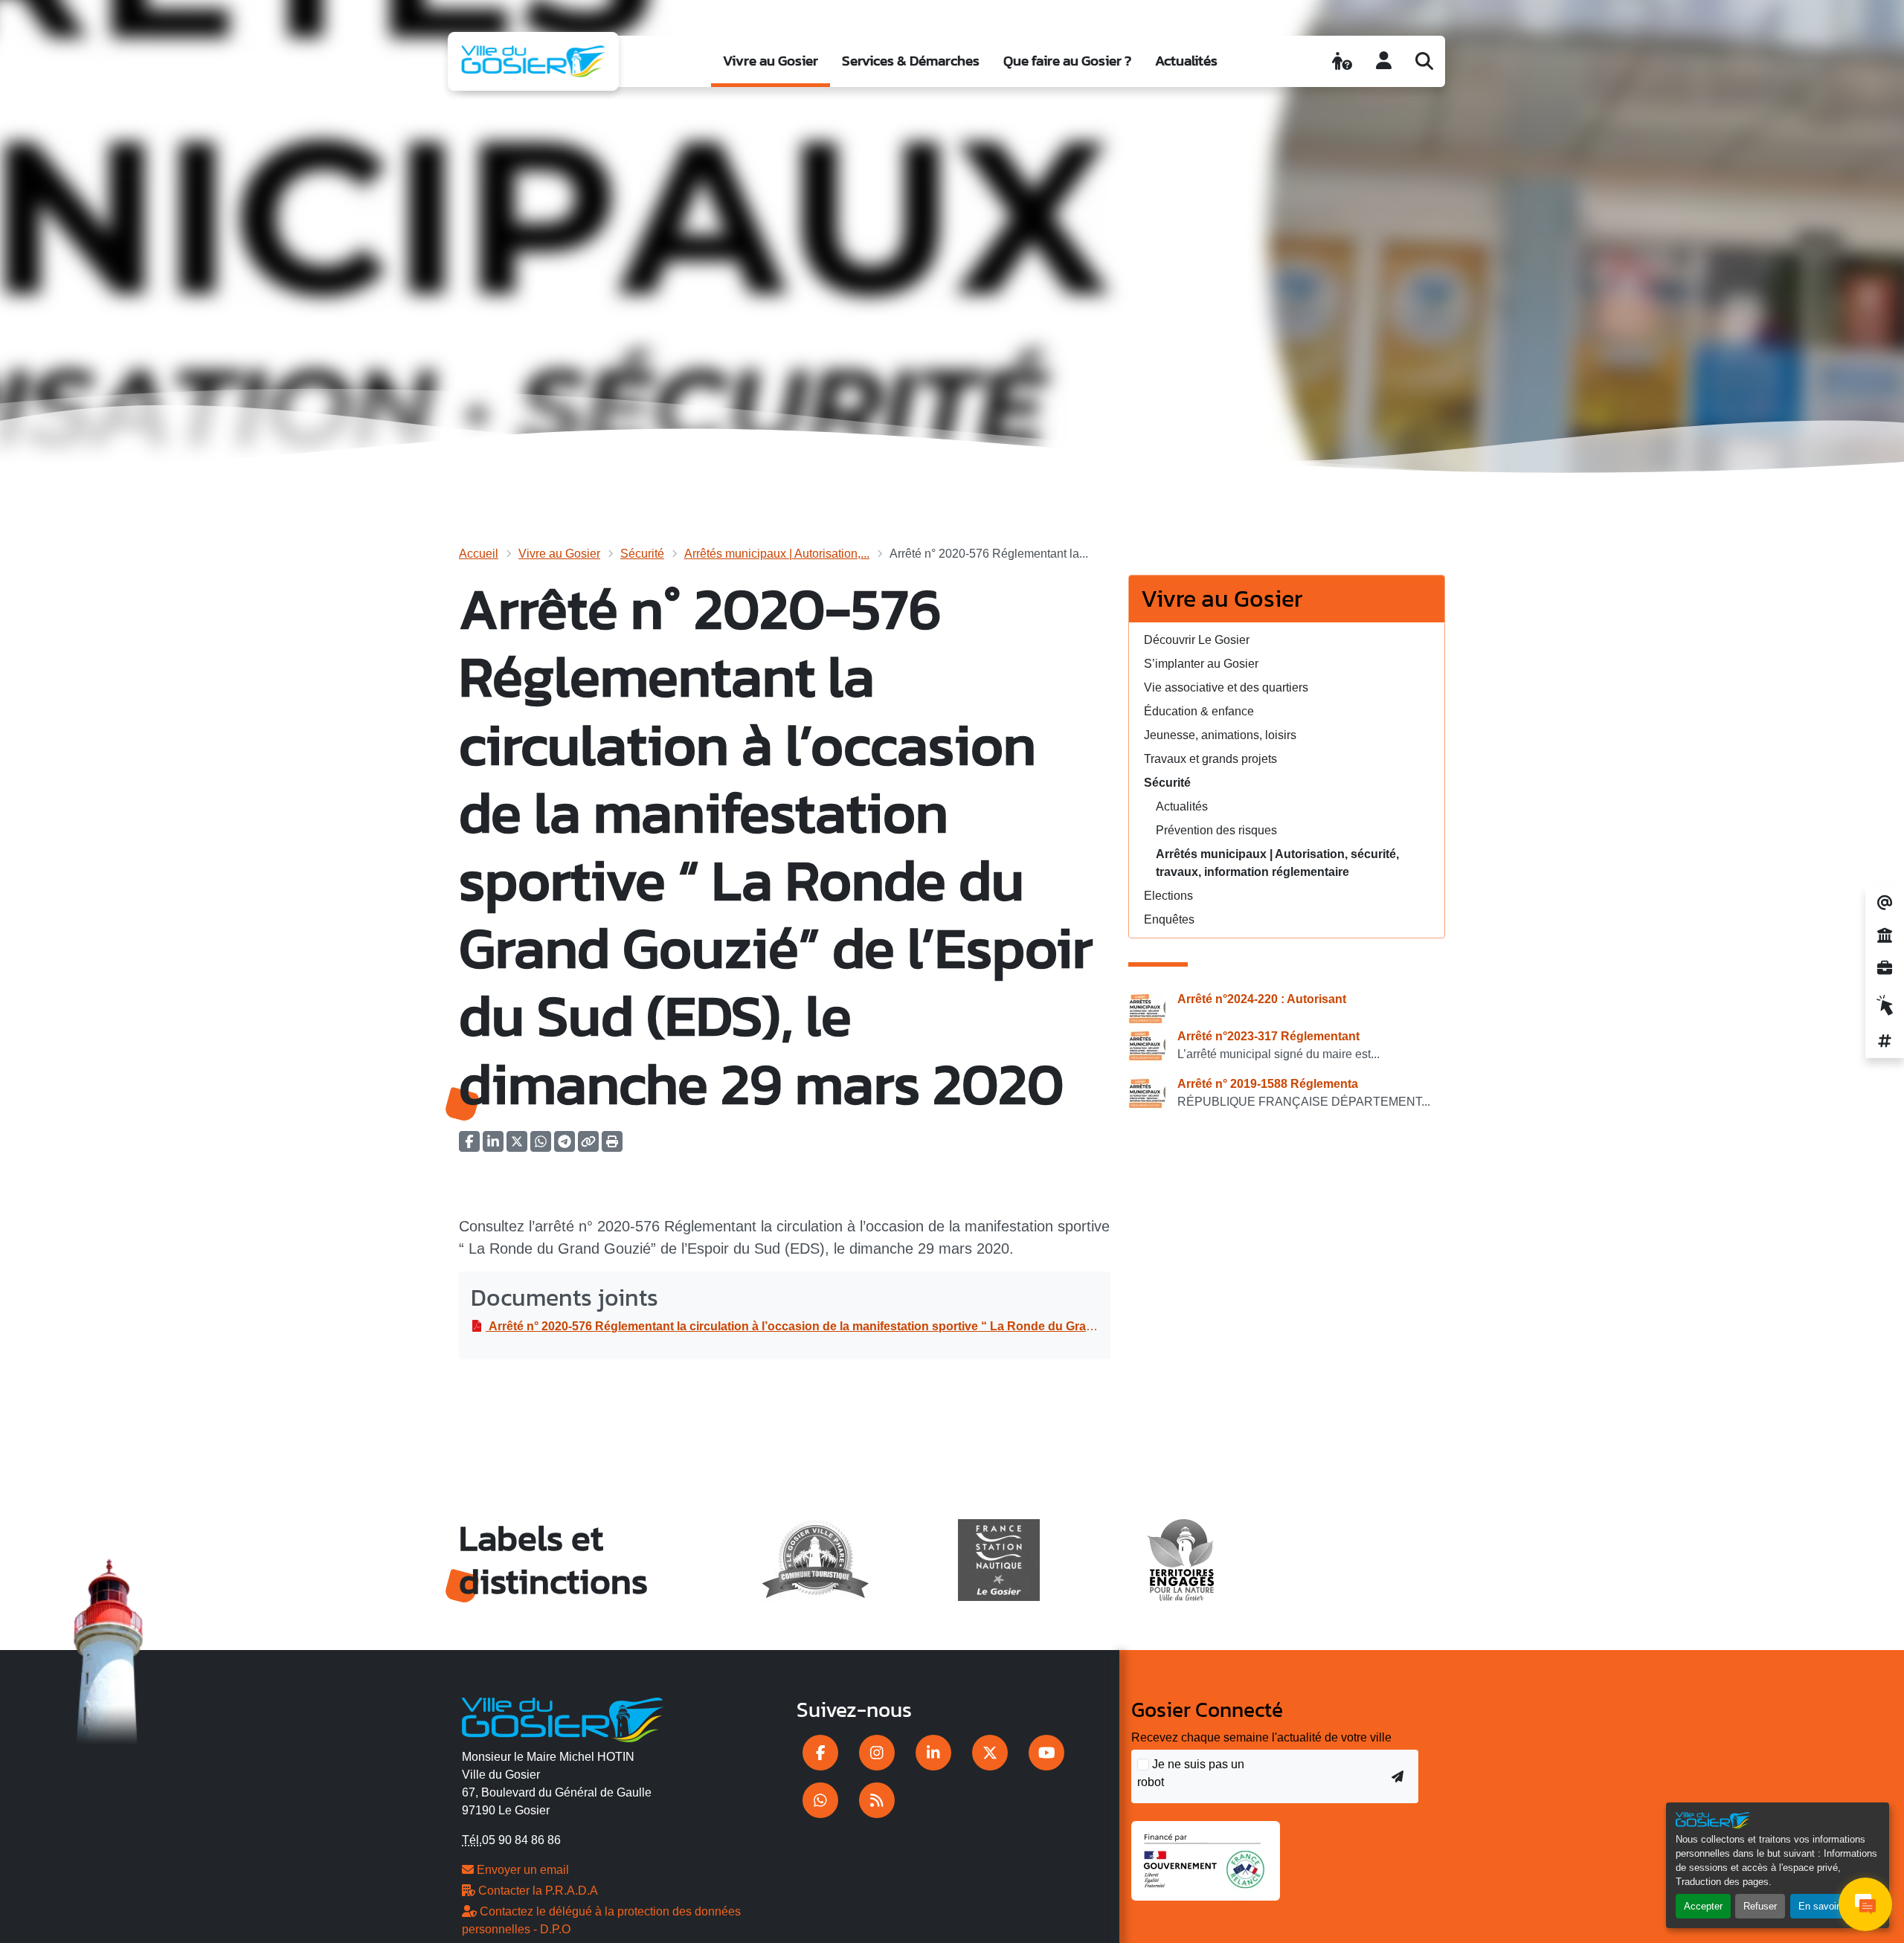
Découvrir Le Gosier (1197, 640)
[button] (612, 1146)
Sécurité (642, 554)
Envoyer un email (521, 1870)
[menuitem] (771, 61)
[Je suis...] (1342, 61)
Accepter (1703, 1906)
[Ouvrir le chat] (1865, 1904)
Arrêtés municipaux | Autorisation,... (777, 554)
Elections (1168, 896)
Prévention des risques (1216, 830)
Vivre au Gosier (771, 61)
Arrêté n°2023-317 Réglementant (1268, 1036)
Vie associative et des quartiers (1226, 687)
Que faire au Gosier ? (1067, 61)
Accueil (479, 554)
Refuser (1760, 1906)
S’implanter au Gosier (1201, 664)
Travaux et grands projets (1210, 759)
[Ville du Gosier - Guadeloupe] (563, 1718)
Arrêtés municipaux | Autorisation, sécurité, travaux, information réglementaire (1277, 863)
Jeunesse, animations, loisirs (1220, 735)
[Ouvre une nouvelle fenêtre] (820, 1753)
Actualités (1186, 61)
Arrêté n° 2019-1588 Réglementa (1268, 1084)
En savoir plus (1829, 1906)
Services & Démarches (911, 61)
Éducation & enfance (1199, 711)
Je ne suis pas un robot (1191, 1773)
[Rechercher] (1424, 61)
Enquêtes (1169, 919)
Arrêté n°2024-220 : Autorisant (1262, 999)
